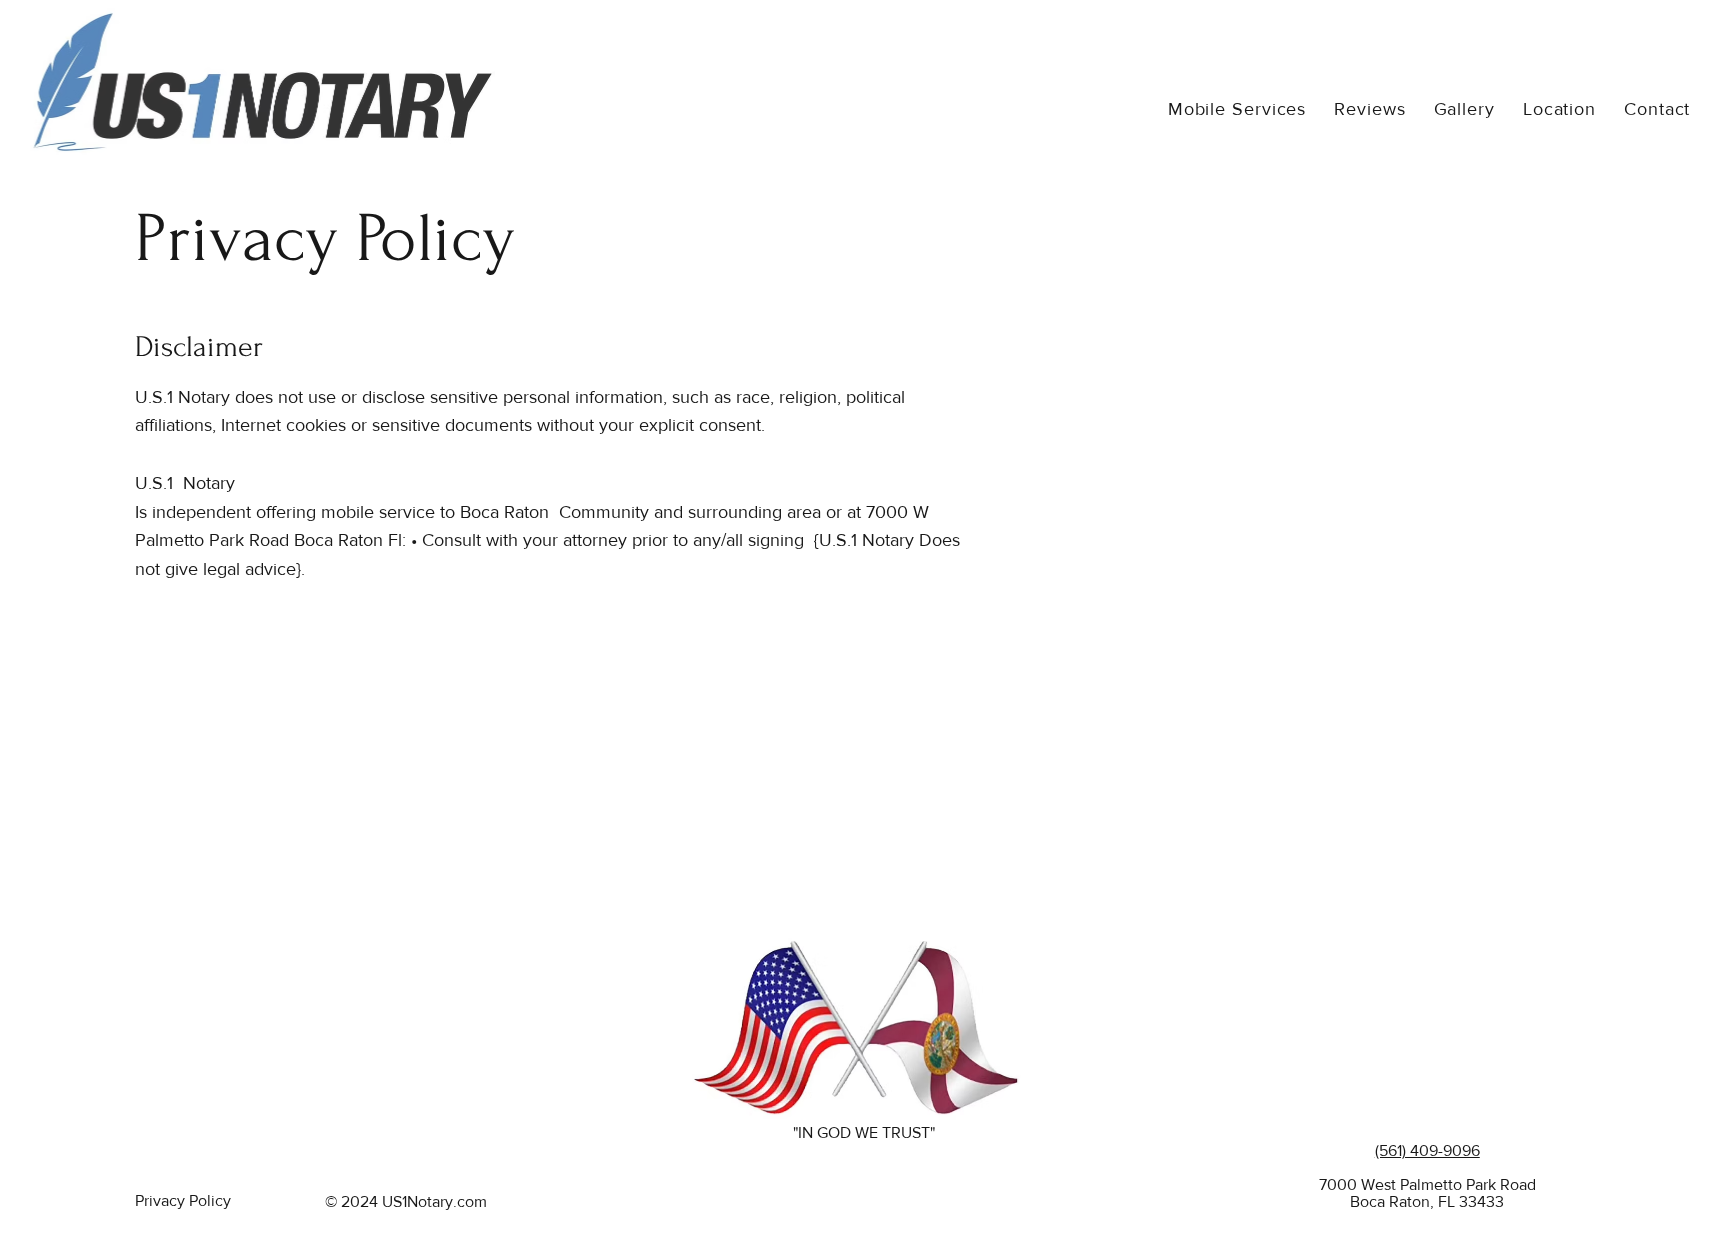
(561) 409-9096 (1427, 1150)
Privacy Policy (183, 1200)
